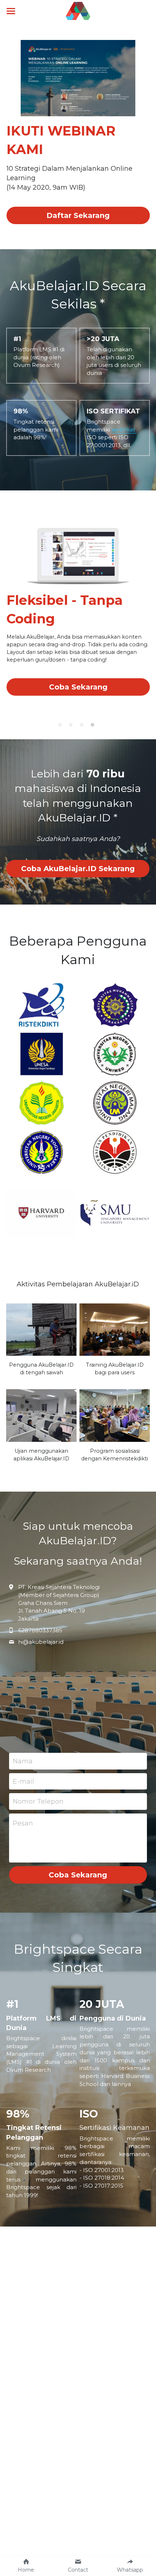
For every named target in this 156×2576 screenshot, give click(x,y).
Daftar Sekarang (78, 215)
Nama (23, 1761)
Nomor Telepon (38, 1801)
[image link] (78, 10)
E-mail (23, 1781)
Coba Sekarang (78, 687)
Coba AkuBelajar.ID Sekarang (78, 869)
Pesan (23, 1823)
